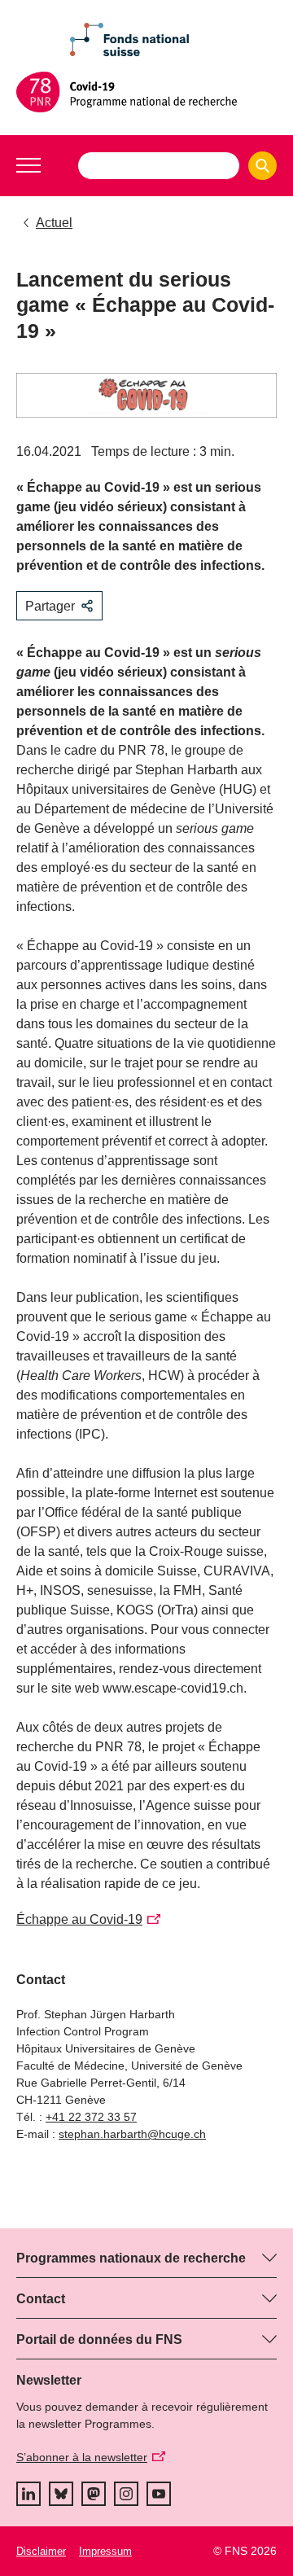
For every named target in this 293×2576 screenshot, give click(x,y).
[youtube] (159, 2494)
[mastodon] (94, 2494)
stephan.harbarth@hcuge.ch (132, 2134)
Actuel (54, 223)
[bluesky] (61, 2494)
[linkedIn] (28, 2494)
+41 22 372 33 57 (91, 2117)
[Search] (262, 166)
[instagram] (126, 2494)
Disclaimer (41, 2551)
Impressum (105, 2551)
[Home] (146, 92)
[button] (28, 165)
